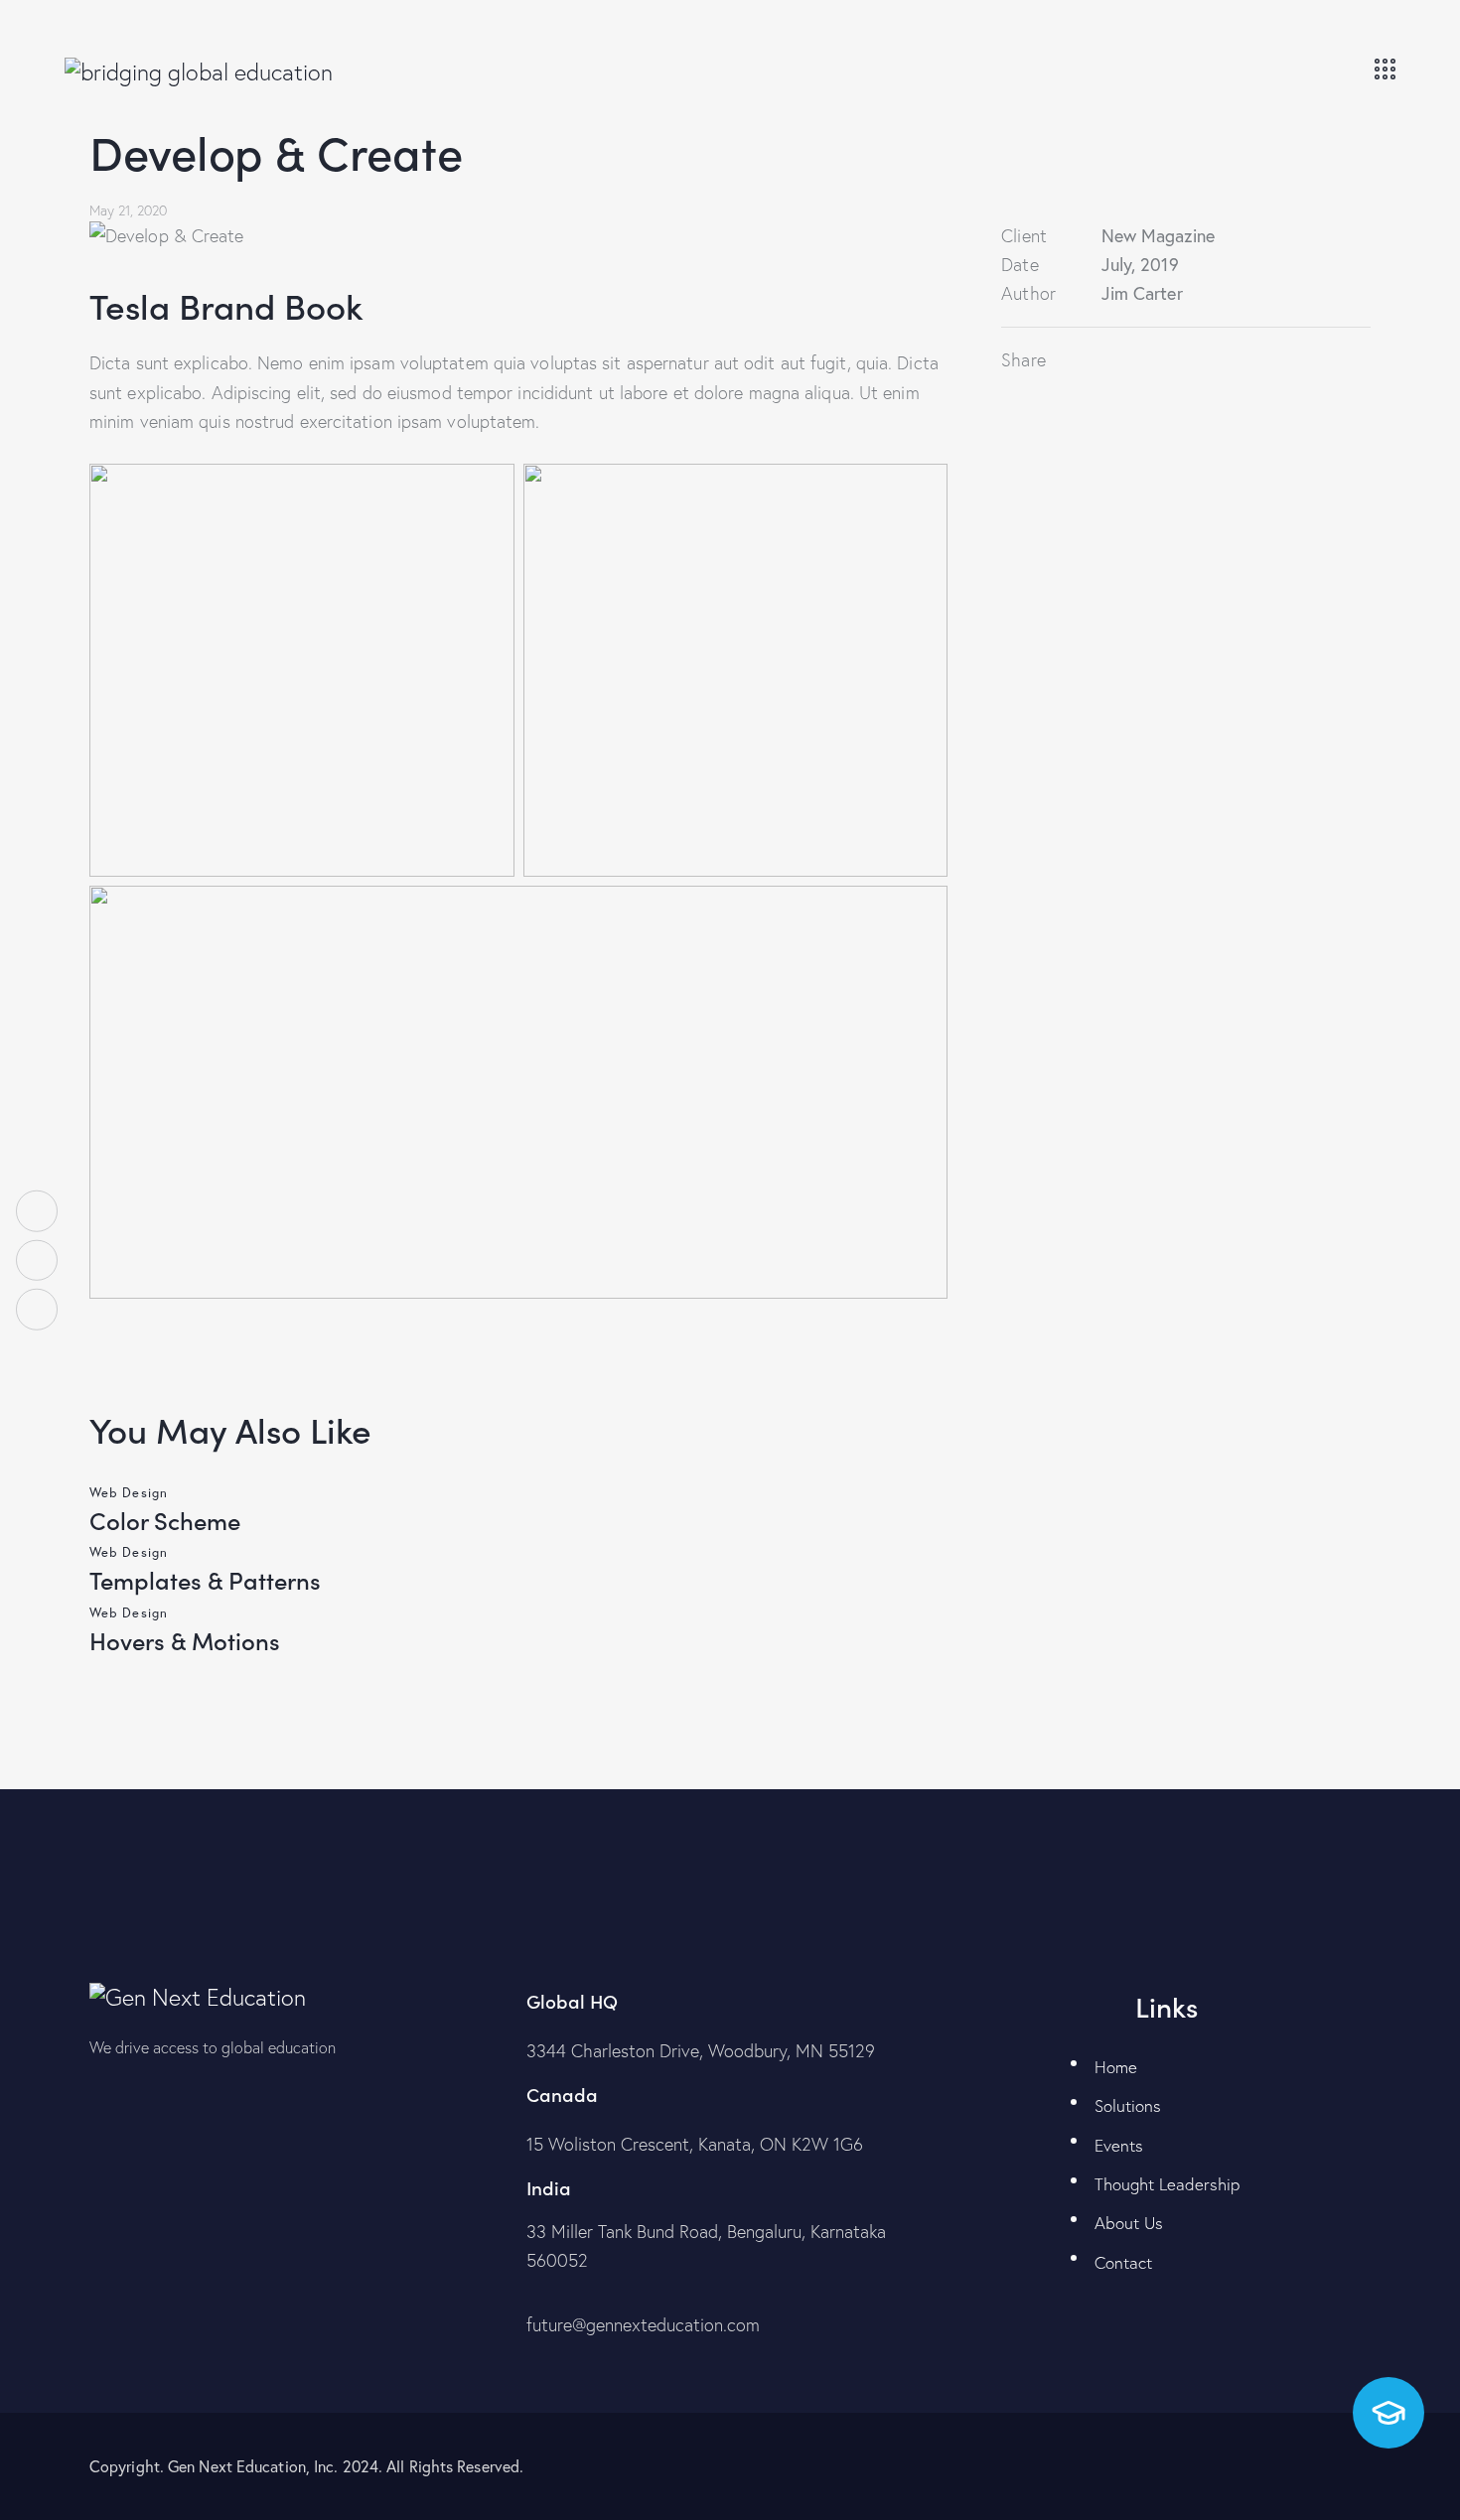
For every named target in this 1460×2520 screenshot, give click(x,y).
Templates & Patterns (205, 1579)
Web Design (129, 1492)
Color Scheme (165, 1520)
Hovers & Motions (185, 1640)
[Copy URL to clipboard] (1178, 360)
